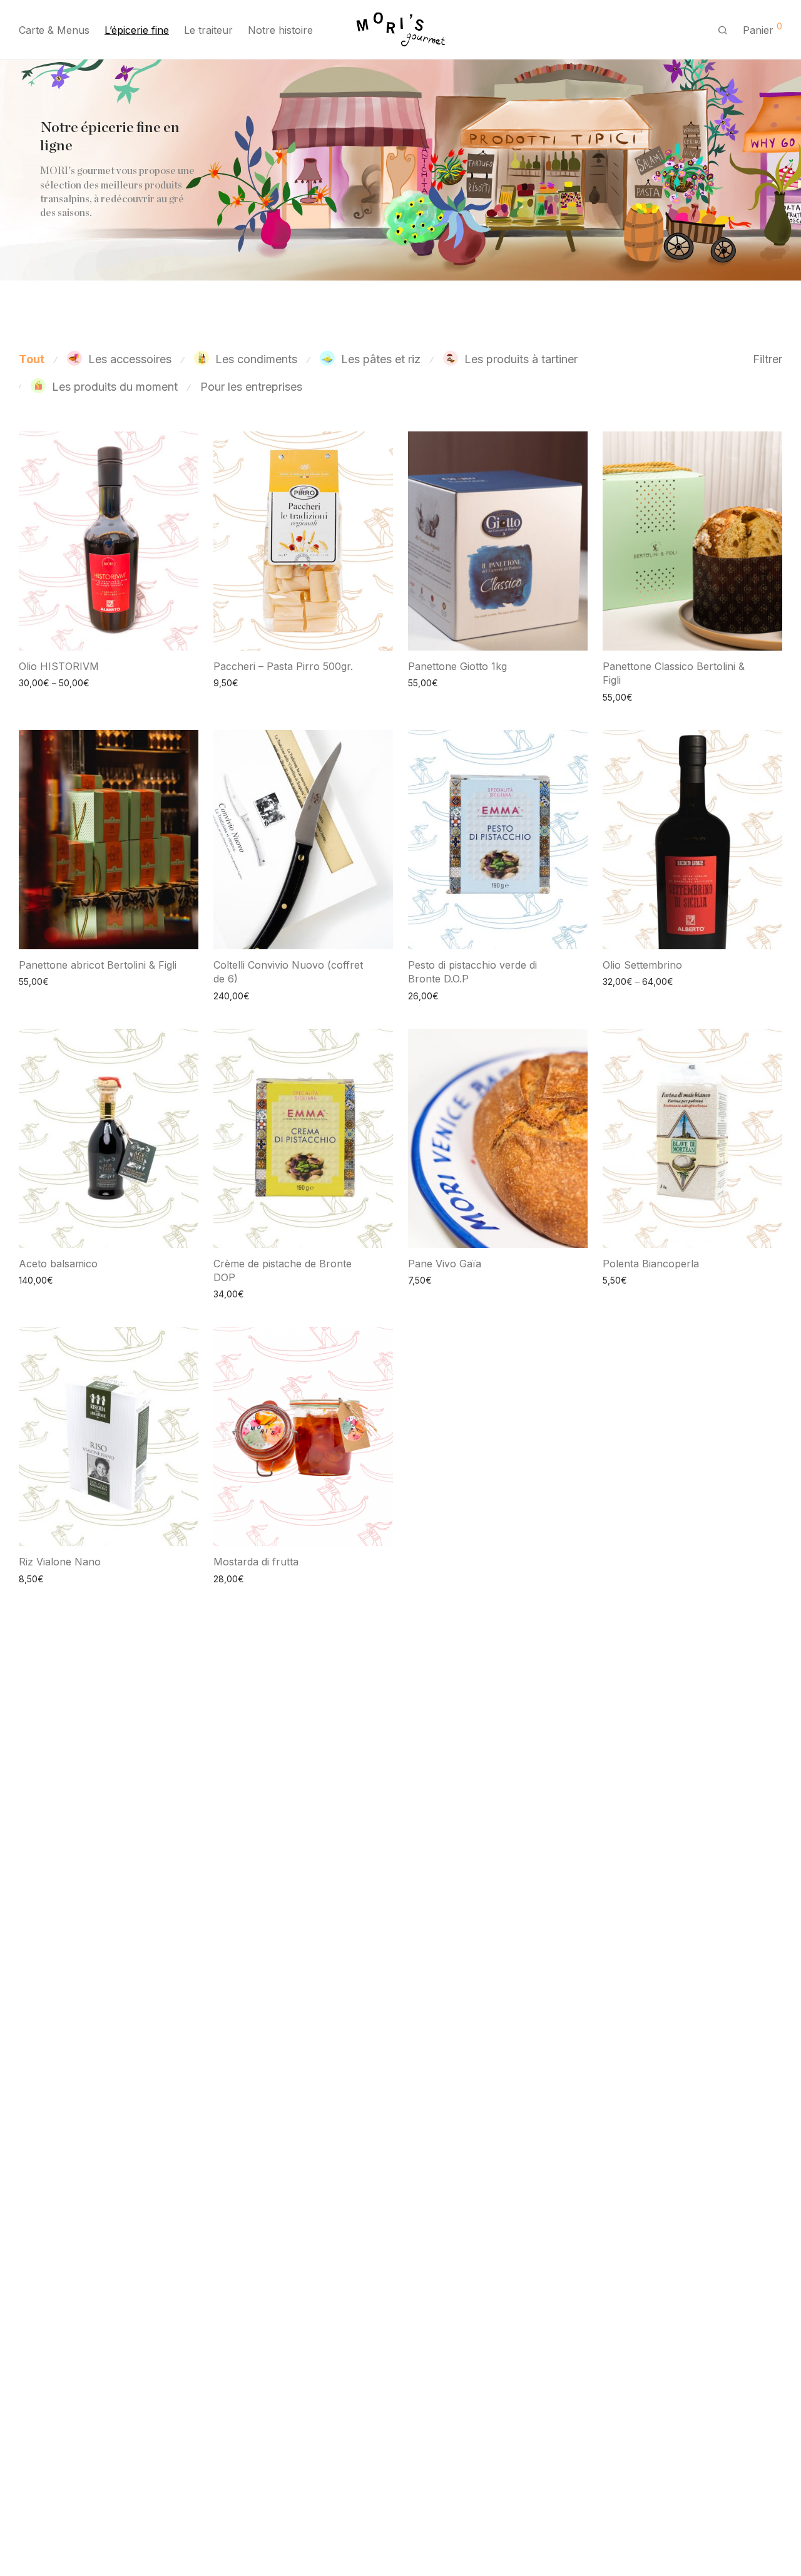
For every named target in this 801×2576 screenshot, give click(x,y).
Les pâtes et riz (381, 359)
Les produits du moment (115, 387)
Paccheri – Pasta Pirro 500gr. (283, 666)
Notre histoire (280, 30)
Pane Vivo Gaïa (445, 1264)
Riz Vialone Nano (60, 1562)
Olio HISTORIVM (59, 666)
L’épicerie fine (137, 30)
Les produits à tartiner (521, 359)
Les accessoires (130, 359)
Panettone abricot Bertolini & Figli (98, 965)
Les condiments (256, 359)
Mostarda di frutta (256, 1562)
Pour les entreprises (251, 387)
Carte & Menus (54, 30)
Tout (32, 359)
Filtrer (768, 359)
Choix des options (50, 682)
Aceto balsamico (58, 1264)
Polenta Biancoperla (651, 1264)
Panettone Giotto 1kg (457, 666)
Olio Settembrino (642, 965)
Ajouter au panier (242, 682)
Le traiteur (208, 30)
